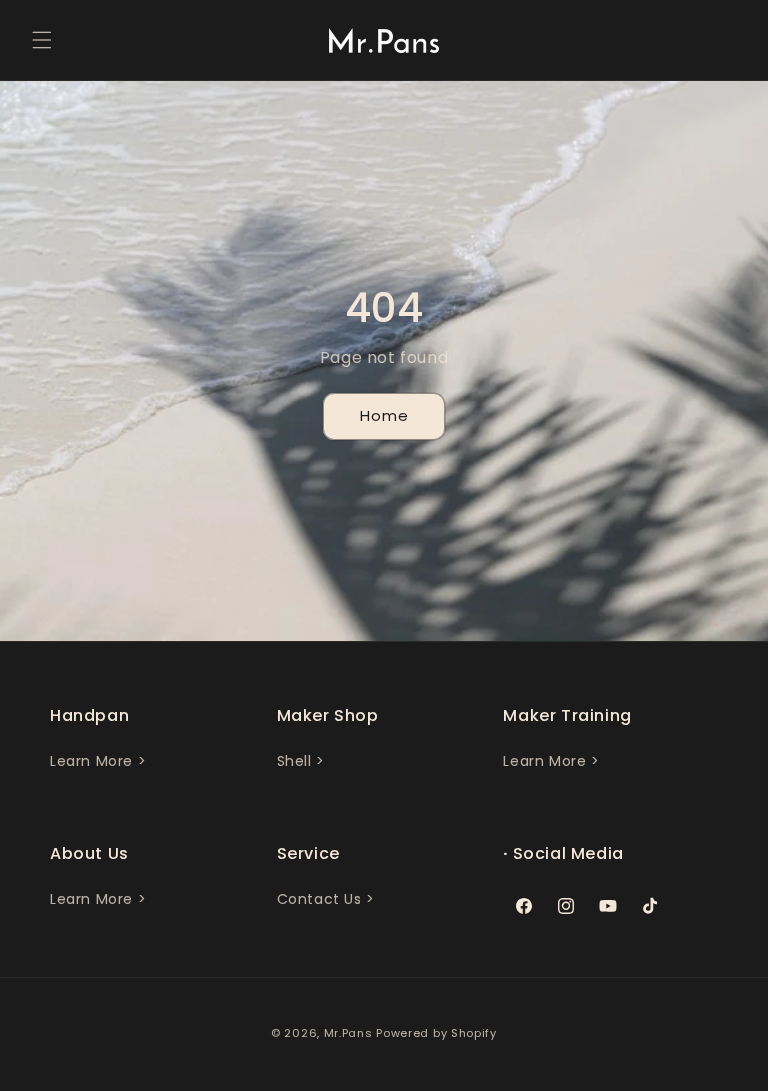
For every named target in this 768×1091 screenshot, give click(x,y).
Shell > (301, 761)
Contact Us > (326, 899)
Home (384, 415)
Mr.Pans (348, 1033)
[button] (42, 40)
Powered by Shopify (436, 1033)
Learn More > (98, 761)
